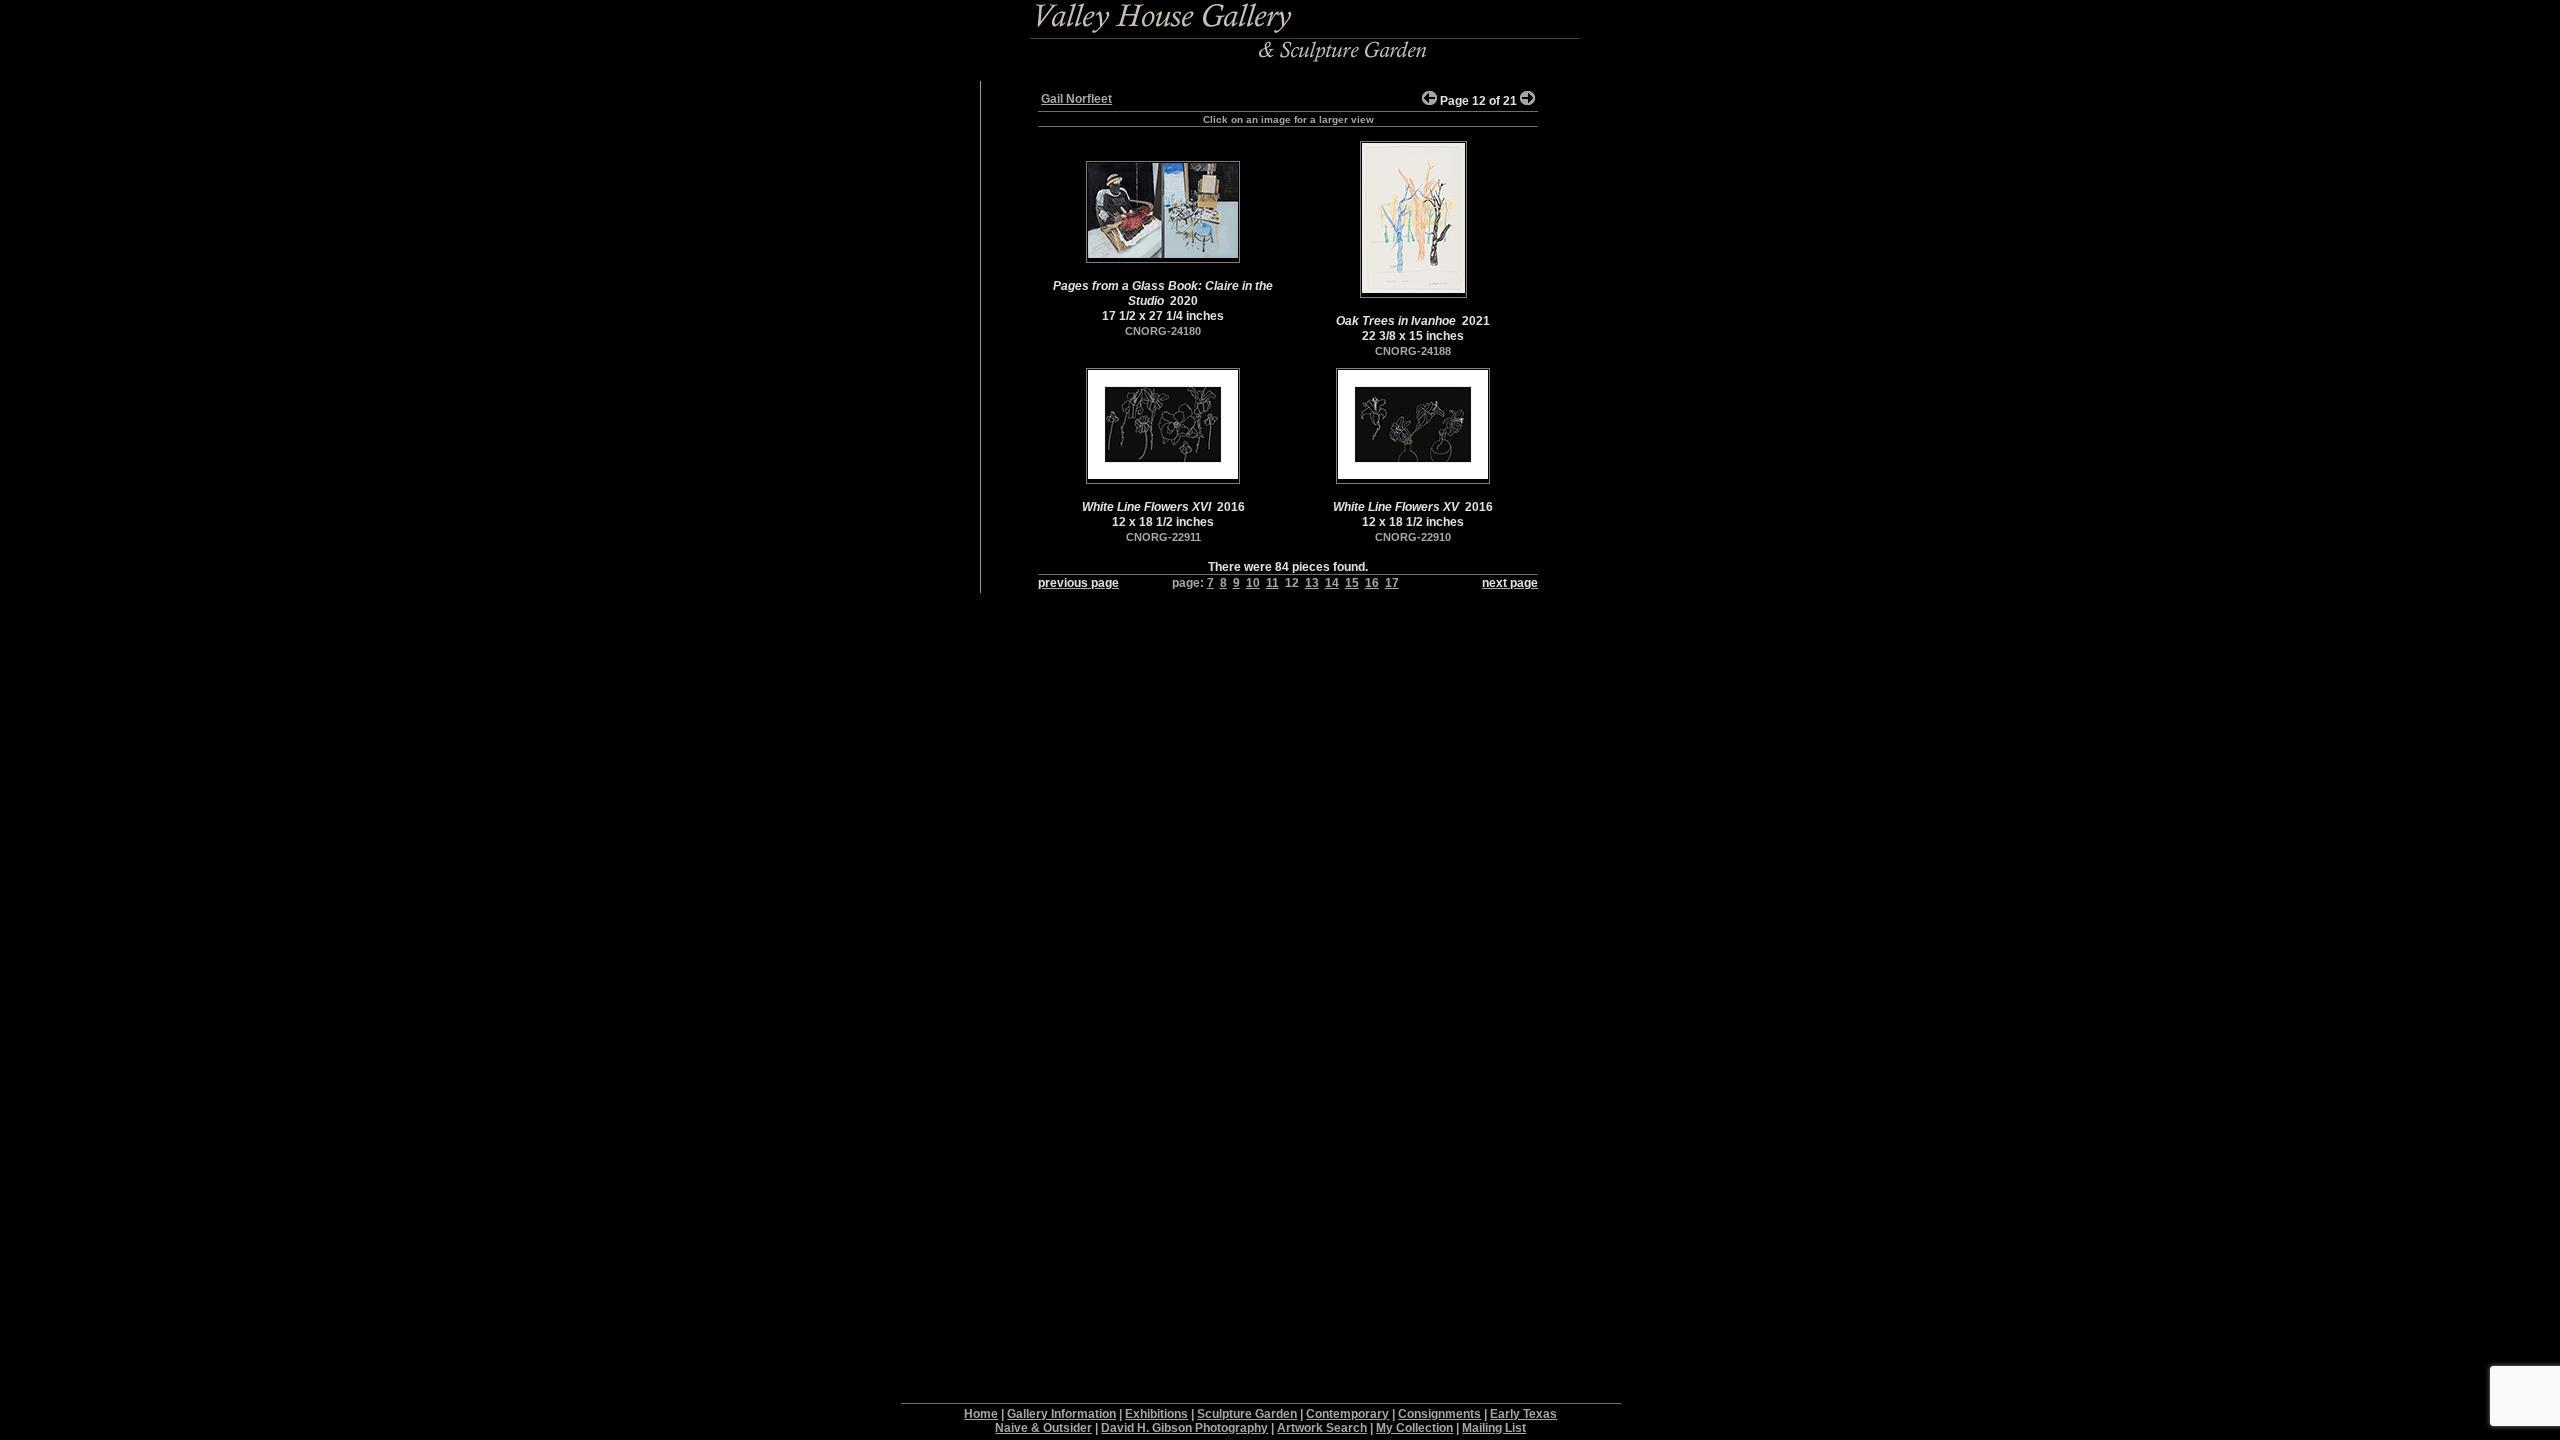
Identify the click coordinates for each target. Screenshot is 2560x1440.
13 (1312, 583)
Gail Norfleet (1076, 99)
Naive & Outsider (1043, 1428)
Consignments (1439, 1414)
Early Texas (1523, 1414)
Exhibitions (1156, 1414)
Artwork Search (1322, 1428)
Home (981, 1414)
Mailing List (1494, 1428)
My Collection (1414, 1428)
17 (1392, 583)
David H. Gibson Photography (1184, 1428)
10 (1253, 583)
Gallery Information (1061, 1414)
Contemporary (1347, 1414)
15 (1352, 583)
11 (1272, 583)
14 (1332, 583)
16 (1372, 583)
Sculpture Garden (1247, 1414)
